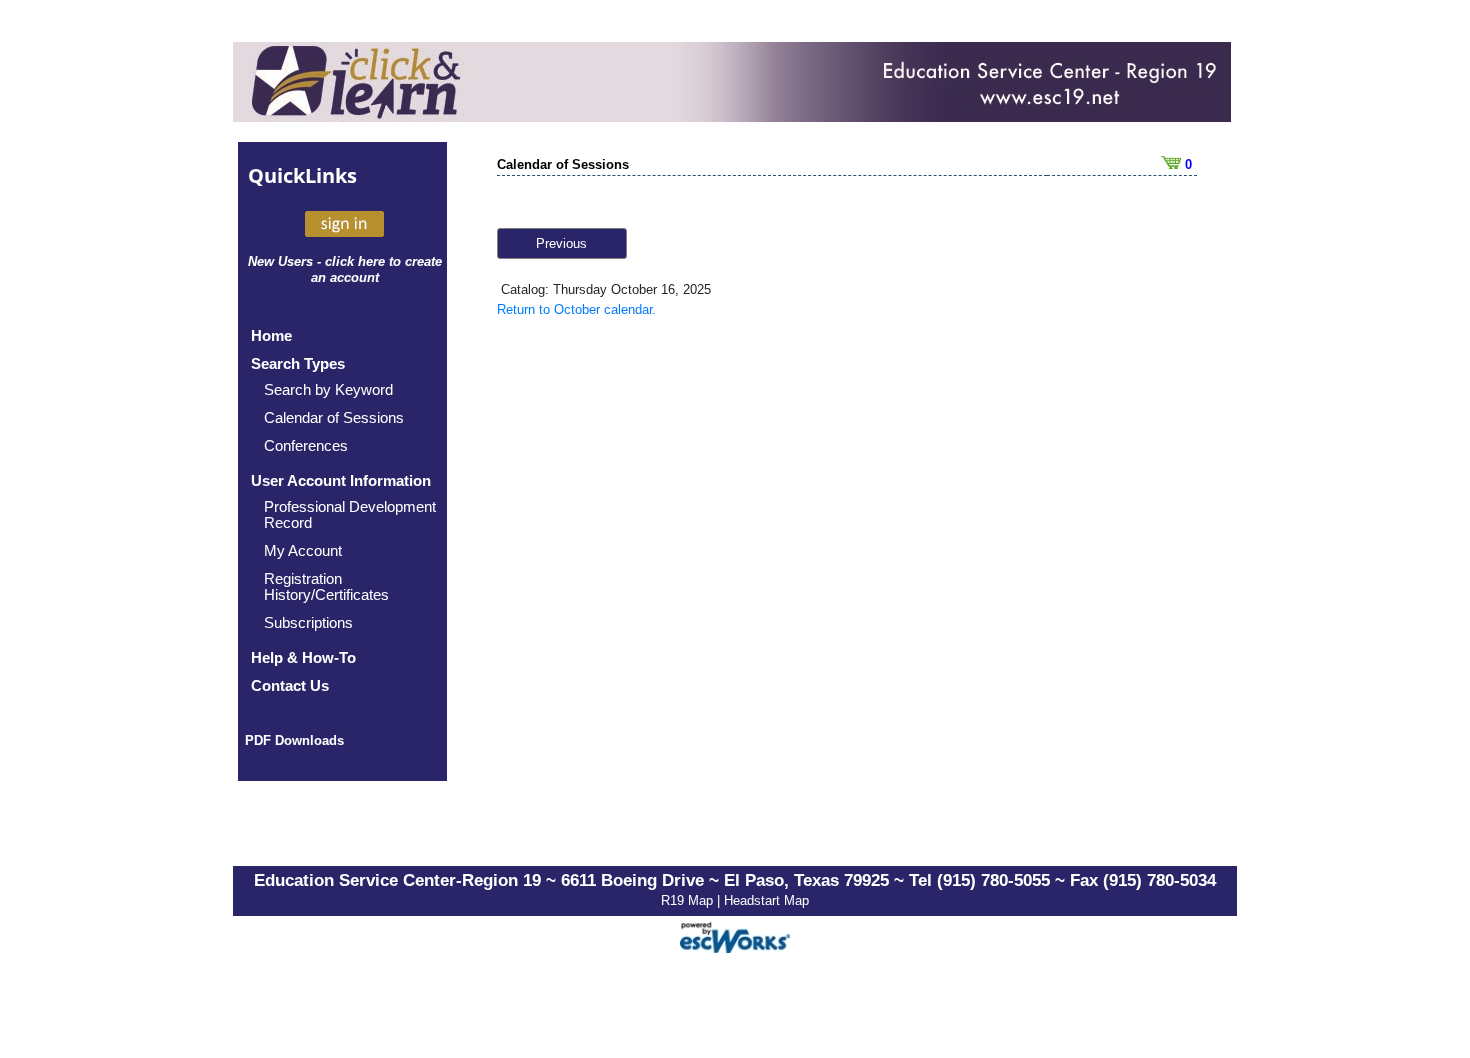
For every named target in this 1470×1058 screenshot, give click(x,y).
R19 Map (689, 900)
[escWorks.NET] (735, 935)
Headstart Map (766, 900)
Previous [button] (561, 243)
